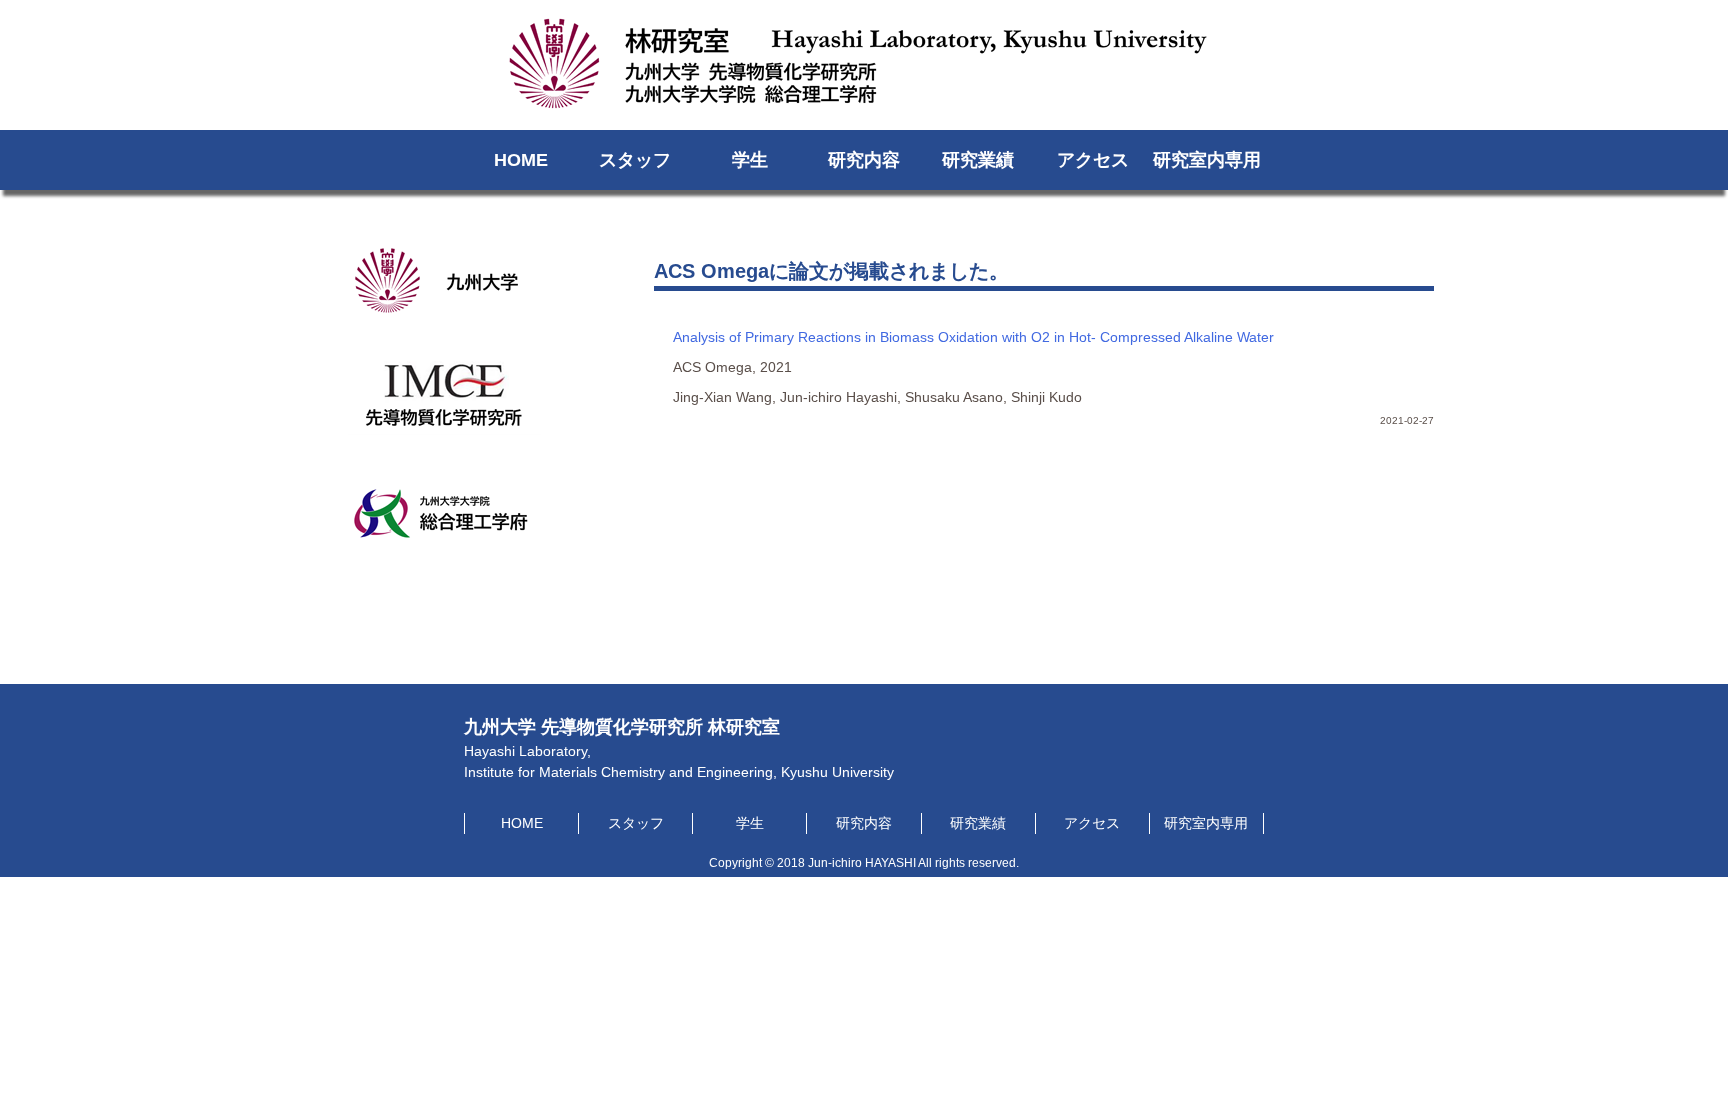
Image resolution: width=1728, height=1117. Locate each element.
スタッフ (635, 160)
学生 (750, 160)
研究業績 (978, 160)
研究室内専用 (1207, 160)
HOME (521, 160)
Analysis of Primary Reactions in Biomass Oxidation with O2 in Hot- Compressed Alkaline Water (973, 337)
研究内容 (864, 160)
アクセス (1093, 160)
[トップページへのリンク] (864, 93)
